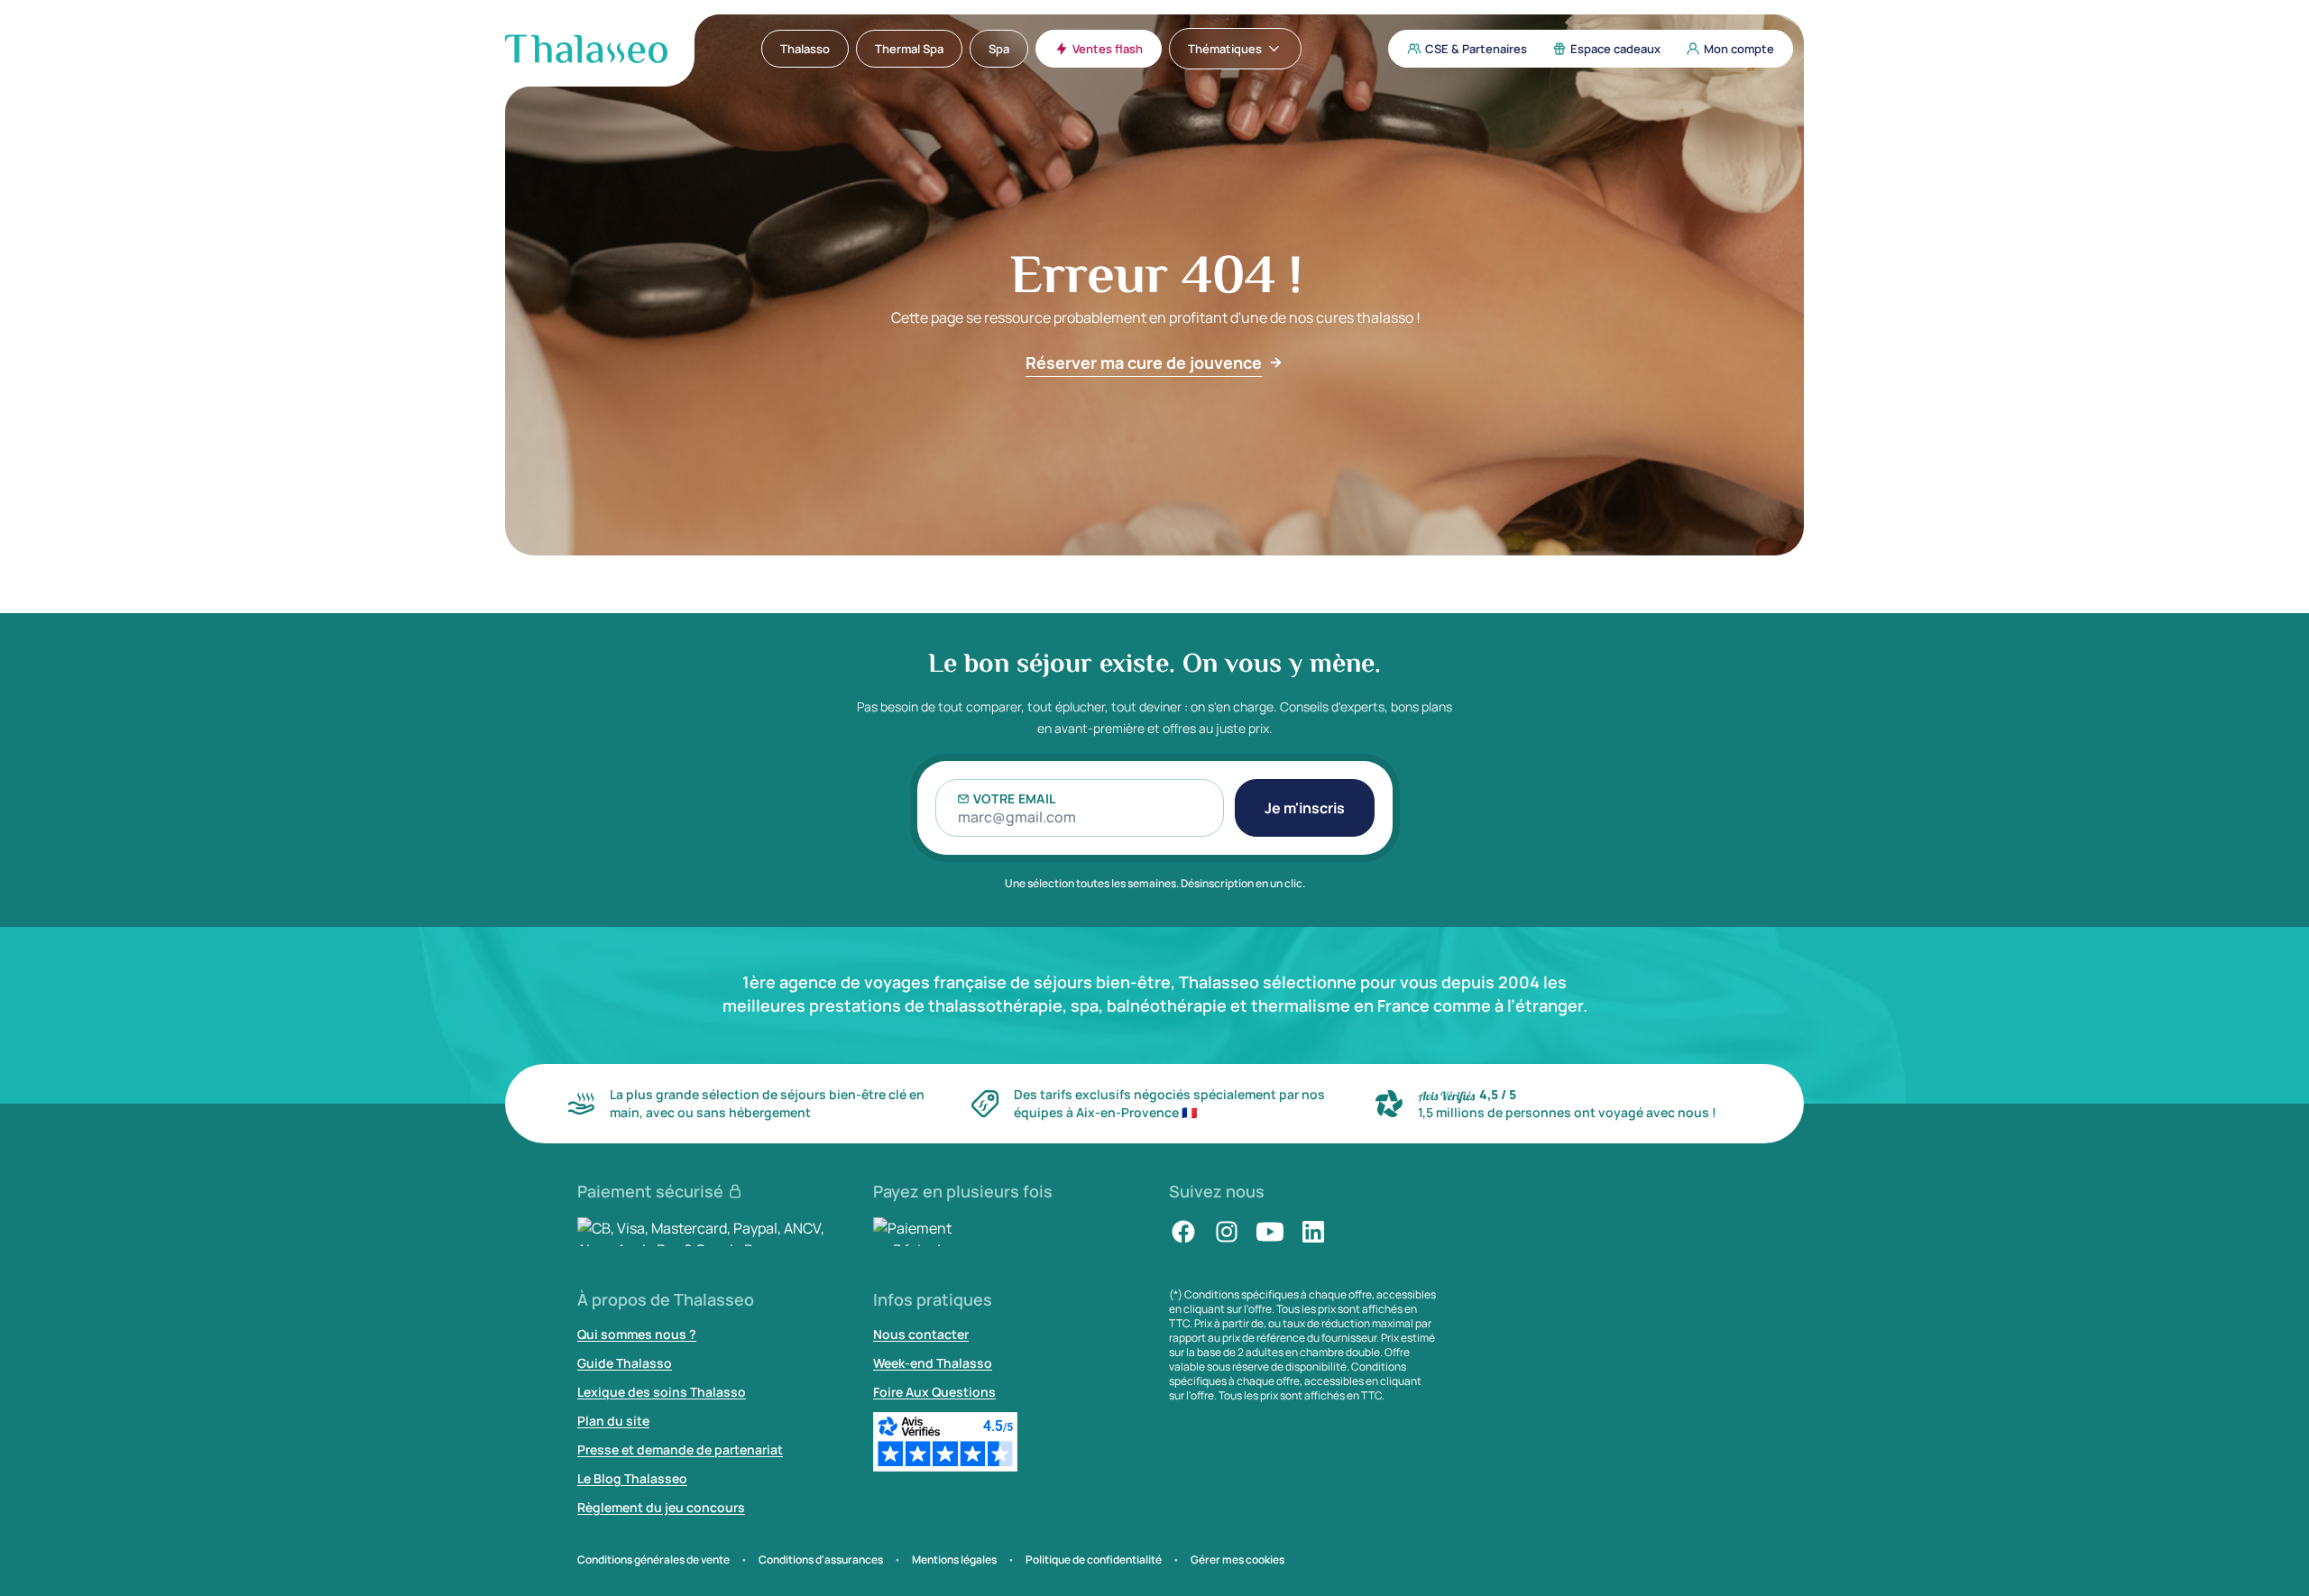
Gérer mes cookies (1237, 1560)
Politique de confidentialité (1094, 1560)
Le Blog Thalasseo (632, 1478)
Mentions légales (954, 1560)
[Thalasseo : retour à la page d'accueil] (586, 49)
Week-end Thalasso (933, 1363)
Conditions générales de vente (653, 1560)
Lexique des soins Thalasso (662, 1392)
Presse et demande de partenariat (680, 1449)
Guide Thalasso (625, 1363)
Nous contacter (921, 1334)
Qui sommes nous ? (637, 1334)
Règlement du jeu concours (661, 1507)
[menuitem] (805, 49)
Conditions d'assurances (821, 1560)
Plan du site (613, 1421)
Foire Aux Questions (934, 1392)
